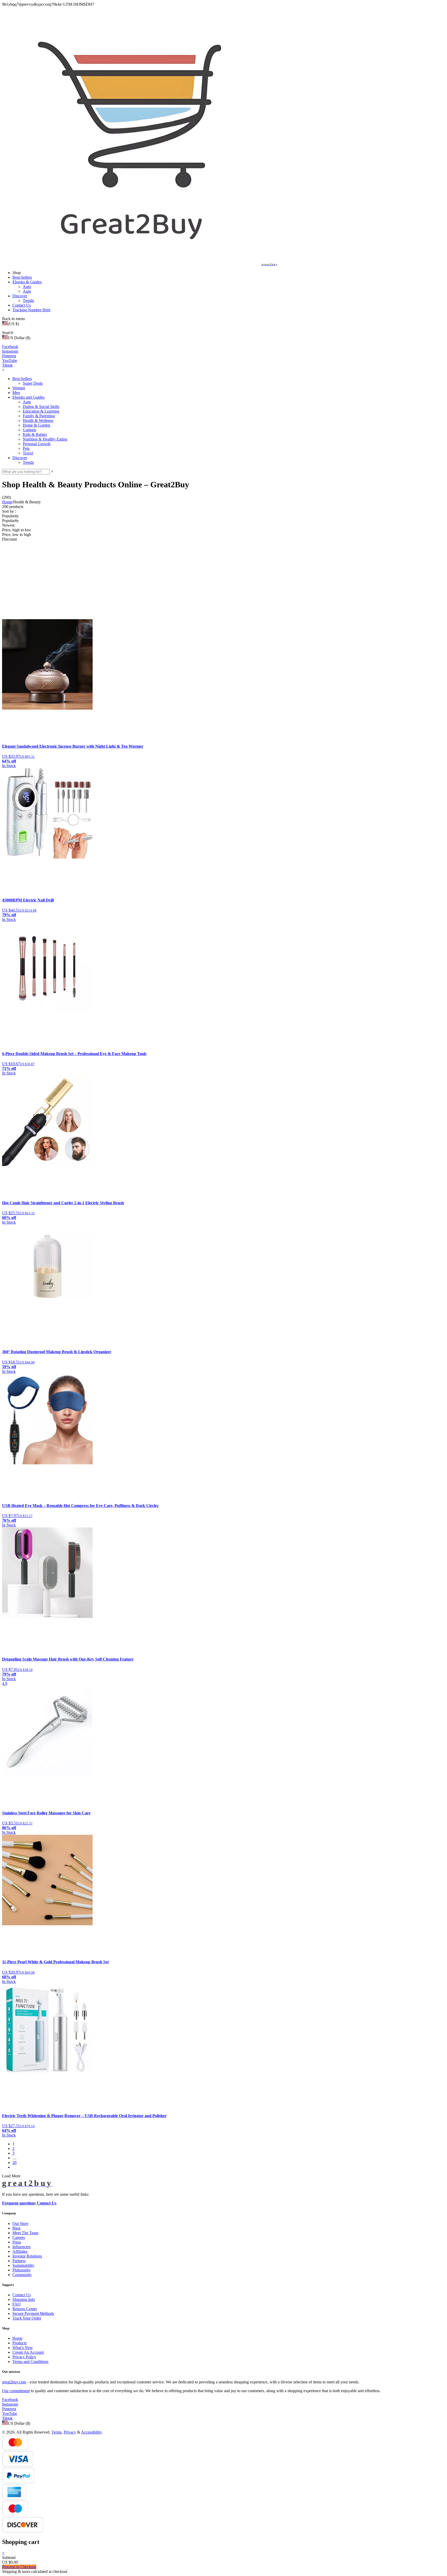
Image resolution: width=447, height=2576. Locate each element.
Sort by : (9, 511)
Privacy (70, 2490)
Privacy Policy (24, 2415)
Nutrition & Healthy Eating (45, 439)
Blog (16, 2286)
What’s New (23, 2405)
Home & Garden (36, 425)
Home (7, 502)
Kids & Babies (35, 434)
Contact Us (22, 305)
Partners (19, 2319)
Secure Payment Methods (33, 2371)
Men (16, 393)
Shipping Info (24, 2357)
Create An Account (28, 2410)
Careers (19, 2295)
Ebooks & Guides (27, 282)
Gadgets (29, 430)
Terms (57, 2490)
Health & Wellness (38, 421)
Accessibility (91, 2490)
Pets (26, 448)
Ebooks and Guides (28, 397)
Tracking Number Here (31, 310)
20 (14, 2220)
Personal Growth (37, 444)
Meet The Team (25, 2291)
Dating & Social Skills (41, 407)
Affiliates (20, 2309)
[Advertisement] (224, 580)
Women (19, 388)
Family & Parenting (39, 416)
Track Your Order (27, 2376)
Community (22, 2333)
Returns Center (25, 2367)
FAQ (17, 2362)
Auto (27, 287)
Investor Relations (27, 2314)
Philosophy (22, 2328)
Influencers (21, 2305)
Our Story (21, 2281)
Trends (28, 301)
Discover (20, 296)
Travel (28, 453)
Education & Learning (41, 411)
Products (20, 2401)
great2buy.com (14, 2440)
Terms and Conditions (30, 2419)
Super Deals (33, 383)
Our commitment (16, 2449)
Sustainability (23, 2323)
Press (17, 2300)
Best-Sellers (22, 277)
